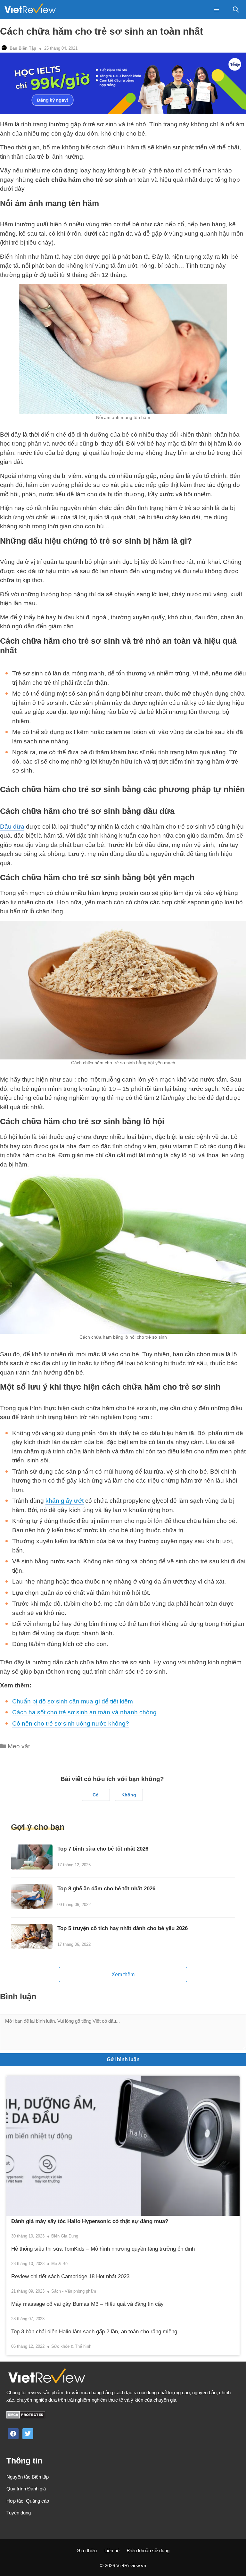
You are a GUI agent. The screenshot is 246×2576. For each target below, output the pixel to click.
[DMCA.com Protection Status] (26, 2417)
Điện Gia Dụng (65, 2236)
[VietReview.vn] (30, 10)
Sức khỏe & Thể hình (71, 2346)
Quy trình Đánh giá (26, 2489)
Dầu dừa (12, 827)
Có (96, 1795)
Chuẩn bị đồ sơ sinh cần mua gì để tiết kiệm (73, 1701)
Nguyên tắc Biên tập (28, 2477)
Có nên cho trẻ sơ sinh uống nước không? (71, 1723)
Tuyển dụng (19, 2513)
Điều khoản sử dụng (148, 2551)
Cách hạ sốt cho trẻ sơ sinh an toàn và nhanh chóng (84, 1712)
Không (129, 1795)
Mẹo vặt (19, 1746)
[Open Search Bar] (236, 10)
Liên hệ (112, 2551)
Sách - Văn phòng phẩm (74, 2291)
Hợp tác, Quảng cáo (28, 2501)
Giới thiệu (87, 2551)
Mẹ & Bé (59, 2264)
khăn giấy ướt (65, 1501)
